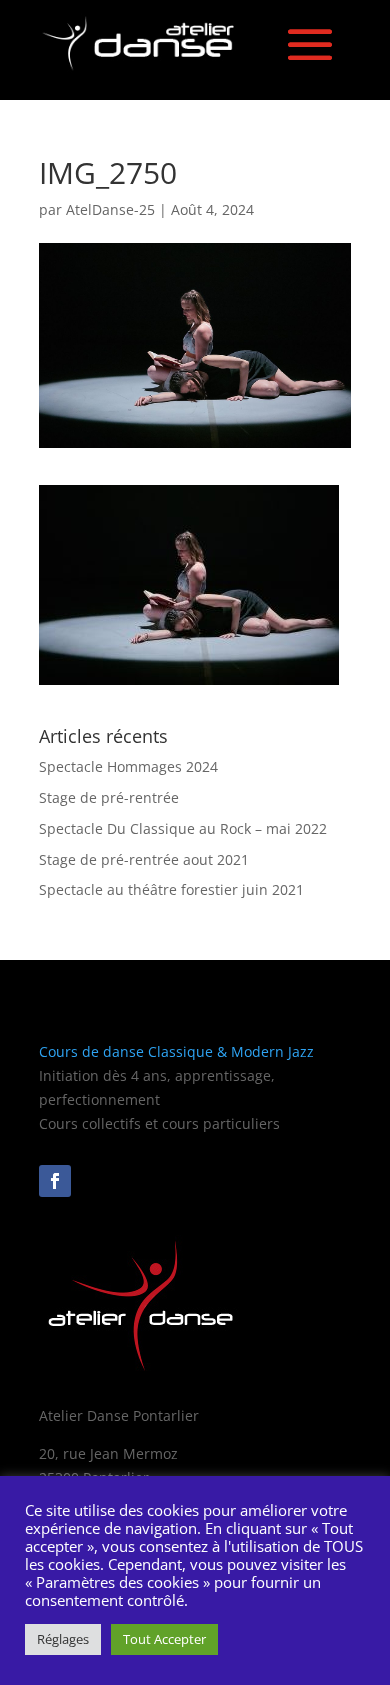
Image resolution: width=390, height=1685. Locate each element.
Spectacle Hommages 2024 (128, 766)
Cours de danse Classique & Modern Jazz (176, 1051)
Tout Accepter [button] (164, 1639)
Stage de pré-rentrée (111, 797)
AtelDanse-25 (110, 209)
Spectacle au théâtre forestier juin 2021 (171, 889)
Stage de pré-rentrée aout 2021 (144, 859)
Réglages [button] (63, 1639)
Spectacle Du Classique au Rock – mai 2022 (183, 828)
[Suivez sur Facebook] (55, 1181)
